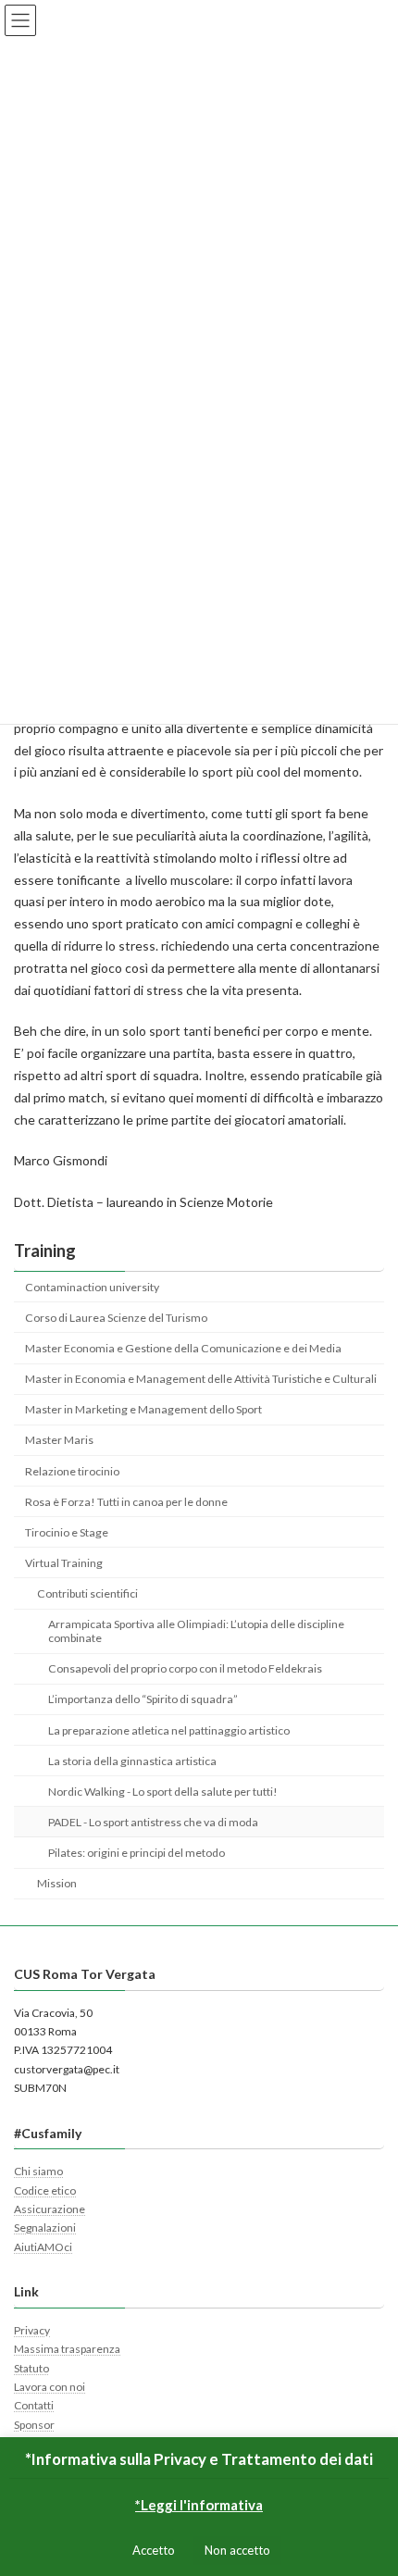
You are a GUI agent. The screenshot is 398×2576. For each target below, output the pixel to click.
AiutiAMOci (43, 2247)
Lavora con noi (50, 2387)
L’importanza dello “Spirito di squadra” (143, 1699)
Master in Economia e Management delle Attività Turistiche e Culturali (201, 1379)
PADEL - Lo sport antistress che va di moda (153, 1822)
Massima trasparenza (67, 2349)
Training (45, 1251)
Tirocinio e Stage (67, 1532)
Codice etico (45, 2190)
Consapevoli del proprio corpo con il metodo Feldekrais (185, 1668)
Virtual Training (64, 1563)
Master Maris (59, 1440)
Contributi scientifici (87, 1593)
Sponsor (34, 2425)
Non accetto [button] (237, 2550)
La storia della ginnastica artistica (132, 1761)
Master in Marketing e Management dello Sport (143, 1409)
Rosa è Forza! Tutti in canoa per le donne (126, 1502)
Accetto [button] (154, 2550)
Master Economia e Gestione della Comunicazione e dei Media (183, 1348)
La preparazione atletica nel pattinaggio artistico (169, 1730)
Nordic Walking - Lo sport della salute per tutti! (163, 1792)
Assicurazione (50, 2209)
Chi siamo (38, 2171)
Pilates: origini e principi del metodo (137, 1853)
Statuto (31, 2367)
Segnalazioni (45, 2228)
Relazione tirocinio (72, 1471)
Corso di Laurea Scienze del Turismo (116, 1318)
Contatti (34, 2405)
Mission (57, 1883)
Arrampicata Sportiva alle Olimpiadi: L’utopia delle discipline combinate (196, 1631)
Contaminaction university (92, 1287)
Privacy (32, 2330)
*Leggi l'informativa (199, 2505)
